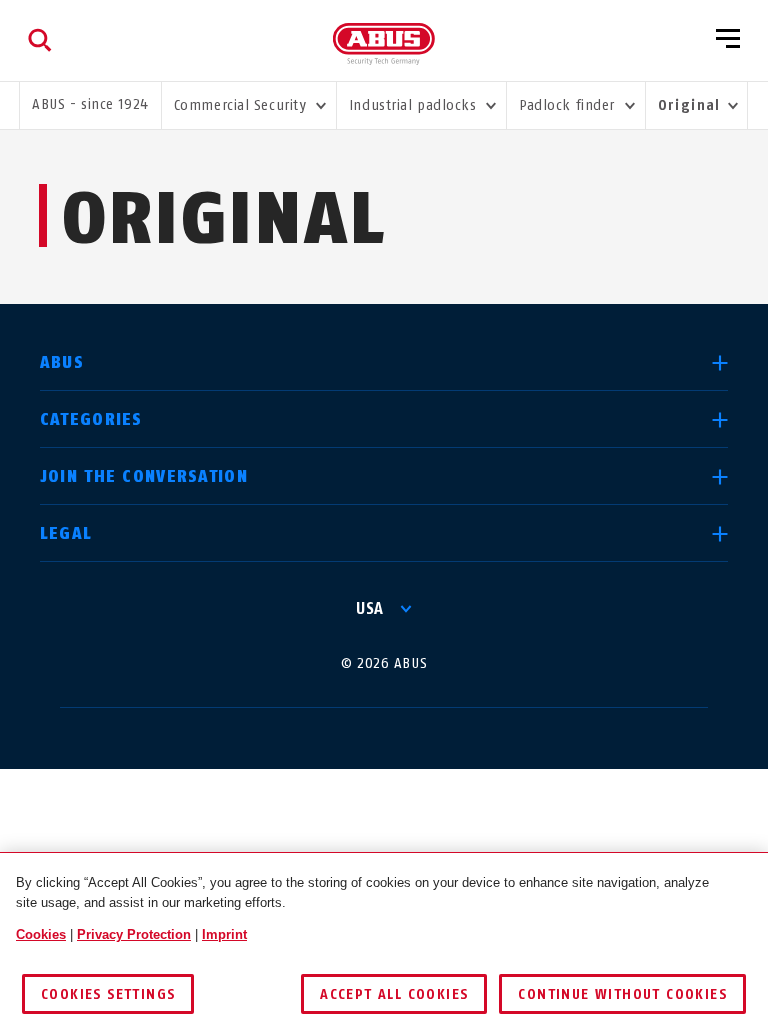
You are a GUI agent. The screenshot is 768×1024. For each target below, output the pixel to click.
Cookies (41, 934)
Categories (91, 419)
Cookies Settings (108, 994)
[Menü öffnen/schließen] (728, 40)
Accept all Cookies (394, 994)
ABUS (62, 362)
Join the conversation (144, 476)
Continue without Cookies (622, 994)
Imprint (224, 934)
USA (370, 608)
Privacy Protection (134, 934)
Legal (66, 533)
